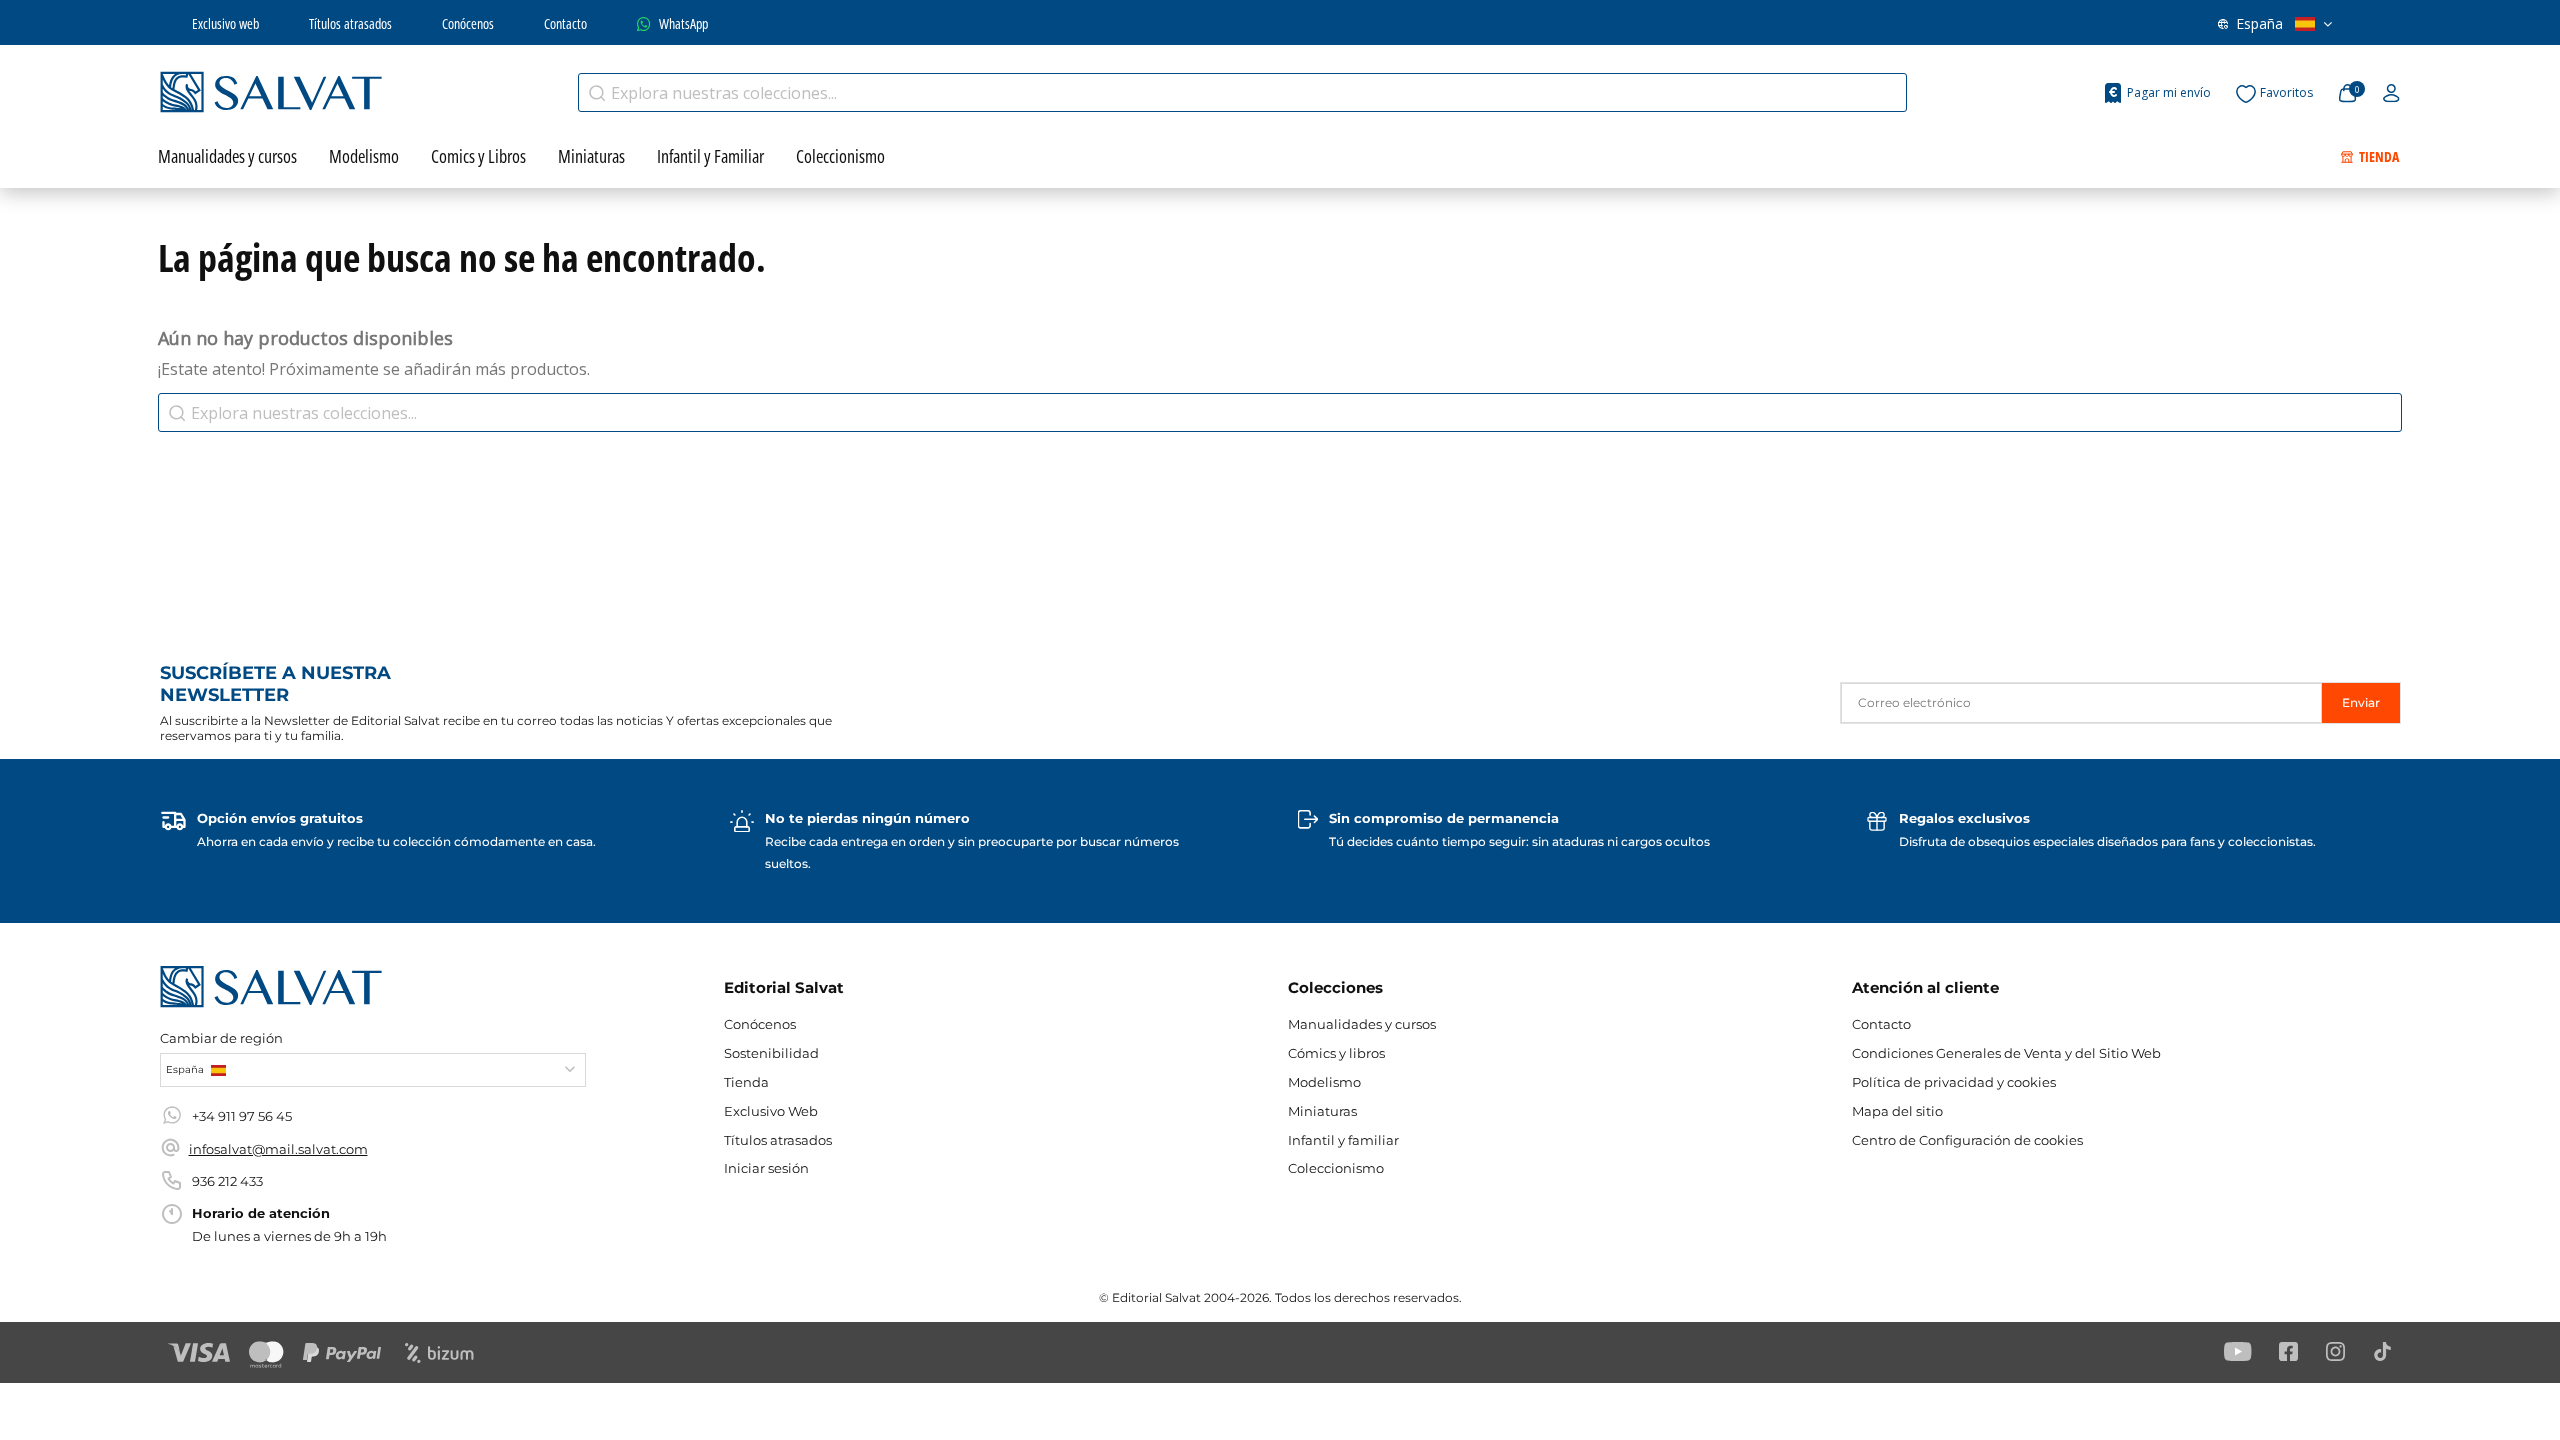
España (2259, 23)
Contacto (565, 23)
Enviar (2361, 702)
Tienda (746, 1082)
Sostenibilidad (771, 1053)
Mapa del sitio (1897, 1111)
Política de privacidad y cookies (1954, 1082)
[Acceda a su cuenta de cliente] (2391, 94)
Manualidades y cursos (1362, 1024)
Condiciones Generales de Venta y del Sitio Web (2006, 1053)
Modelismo (1324, 1082)
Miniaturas (1322, 1111)
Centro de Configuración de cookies (1967, 1140)
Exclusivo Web (771, 1111)
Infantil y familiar (1343, 1140)
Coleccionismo (1336, 1168)
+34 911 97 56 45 (242, 1116)
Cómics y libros (1336, 1053)
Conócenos (468, 23)
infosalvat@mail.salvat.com (278, 1149)
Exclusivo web (225, 23)
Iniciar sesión (766, 1168)
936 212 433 (227, 1181)
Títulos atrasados (350, 23)
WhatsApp (683, 23)
